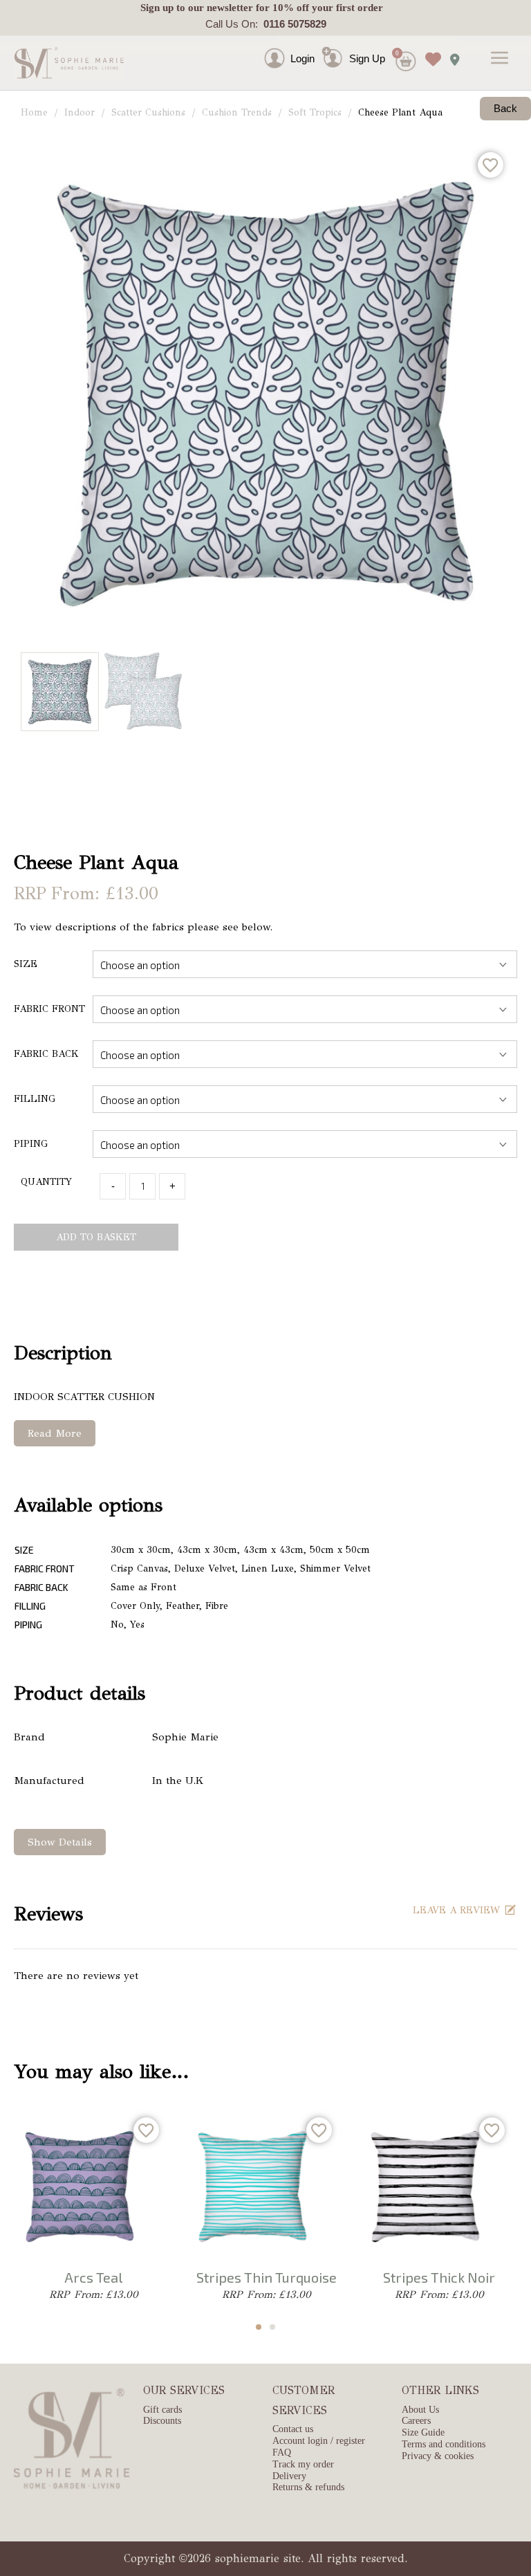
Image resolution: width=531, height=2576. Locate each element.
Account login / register (319, 2441)
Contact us (293, 2429)
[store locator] (451, 55)
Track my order (303, 2464)
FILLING (35, 1099)
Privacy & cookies (438, 2456)
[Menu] (500, 59)
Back (505, 108)
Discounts (162, 2421)
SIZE (26, 964)
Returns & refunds (308, 2487)
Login (302, 58)
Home (34, 112)
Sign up (157, 8)
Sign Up (367, 58)
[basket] (404, 66)
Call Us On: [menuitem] (266, 24)
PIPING (31, 1144)
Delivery (289, 2476)
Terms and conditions (444, 2444)
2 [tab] (272, 2327)
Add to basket (96, 1237)
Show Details (60, 1842)
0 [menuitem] (397, 53)
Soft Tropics (315, 112)
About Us (420, 2410)
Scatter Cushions (148, 112)
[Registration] (335, 58)
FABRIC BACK (46, 1054)
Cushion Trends (237, 112)
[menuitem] (331, 41)
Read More (55, 1433)
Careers (416, 2421)
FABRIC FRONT (49, 1009)
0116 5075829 (292, 24)
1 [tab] (259, 2327)
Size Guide (423, 2432)
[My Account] (287, 58)
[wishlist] (430, 49)
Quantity (46, 1182)
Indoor (80, 112)
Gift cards (162, 2410)
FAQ (282, 2453)
